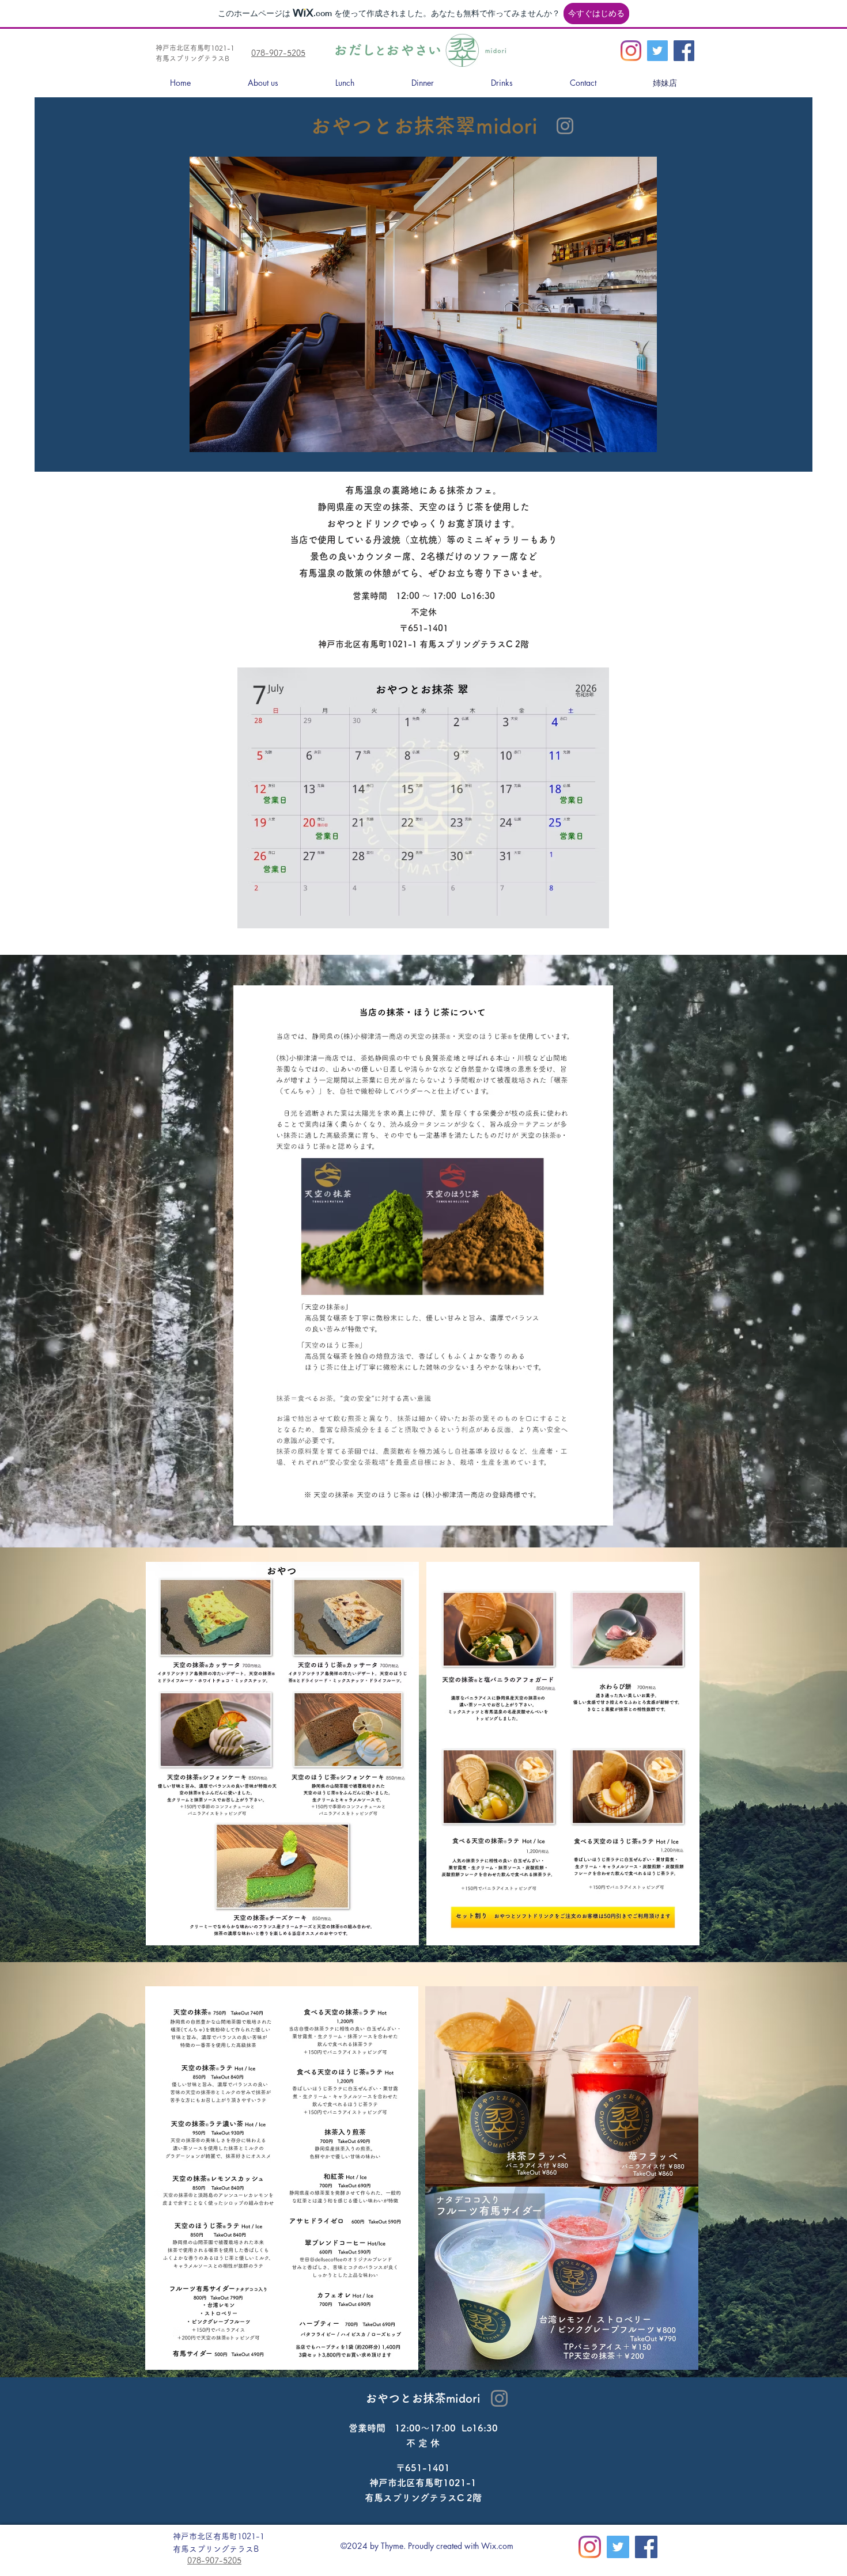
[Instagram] (631, 51)
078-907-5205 (278, 53)
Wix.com (497, 2546)
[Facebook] (684, 51)
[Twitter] (657, 51)
